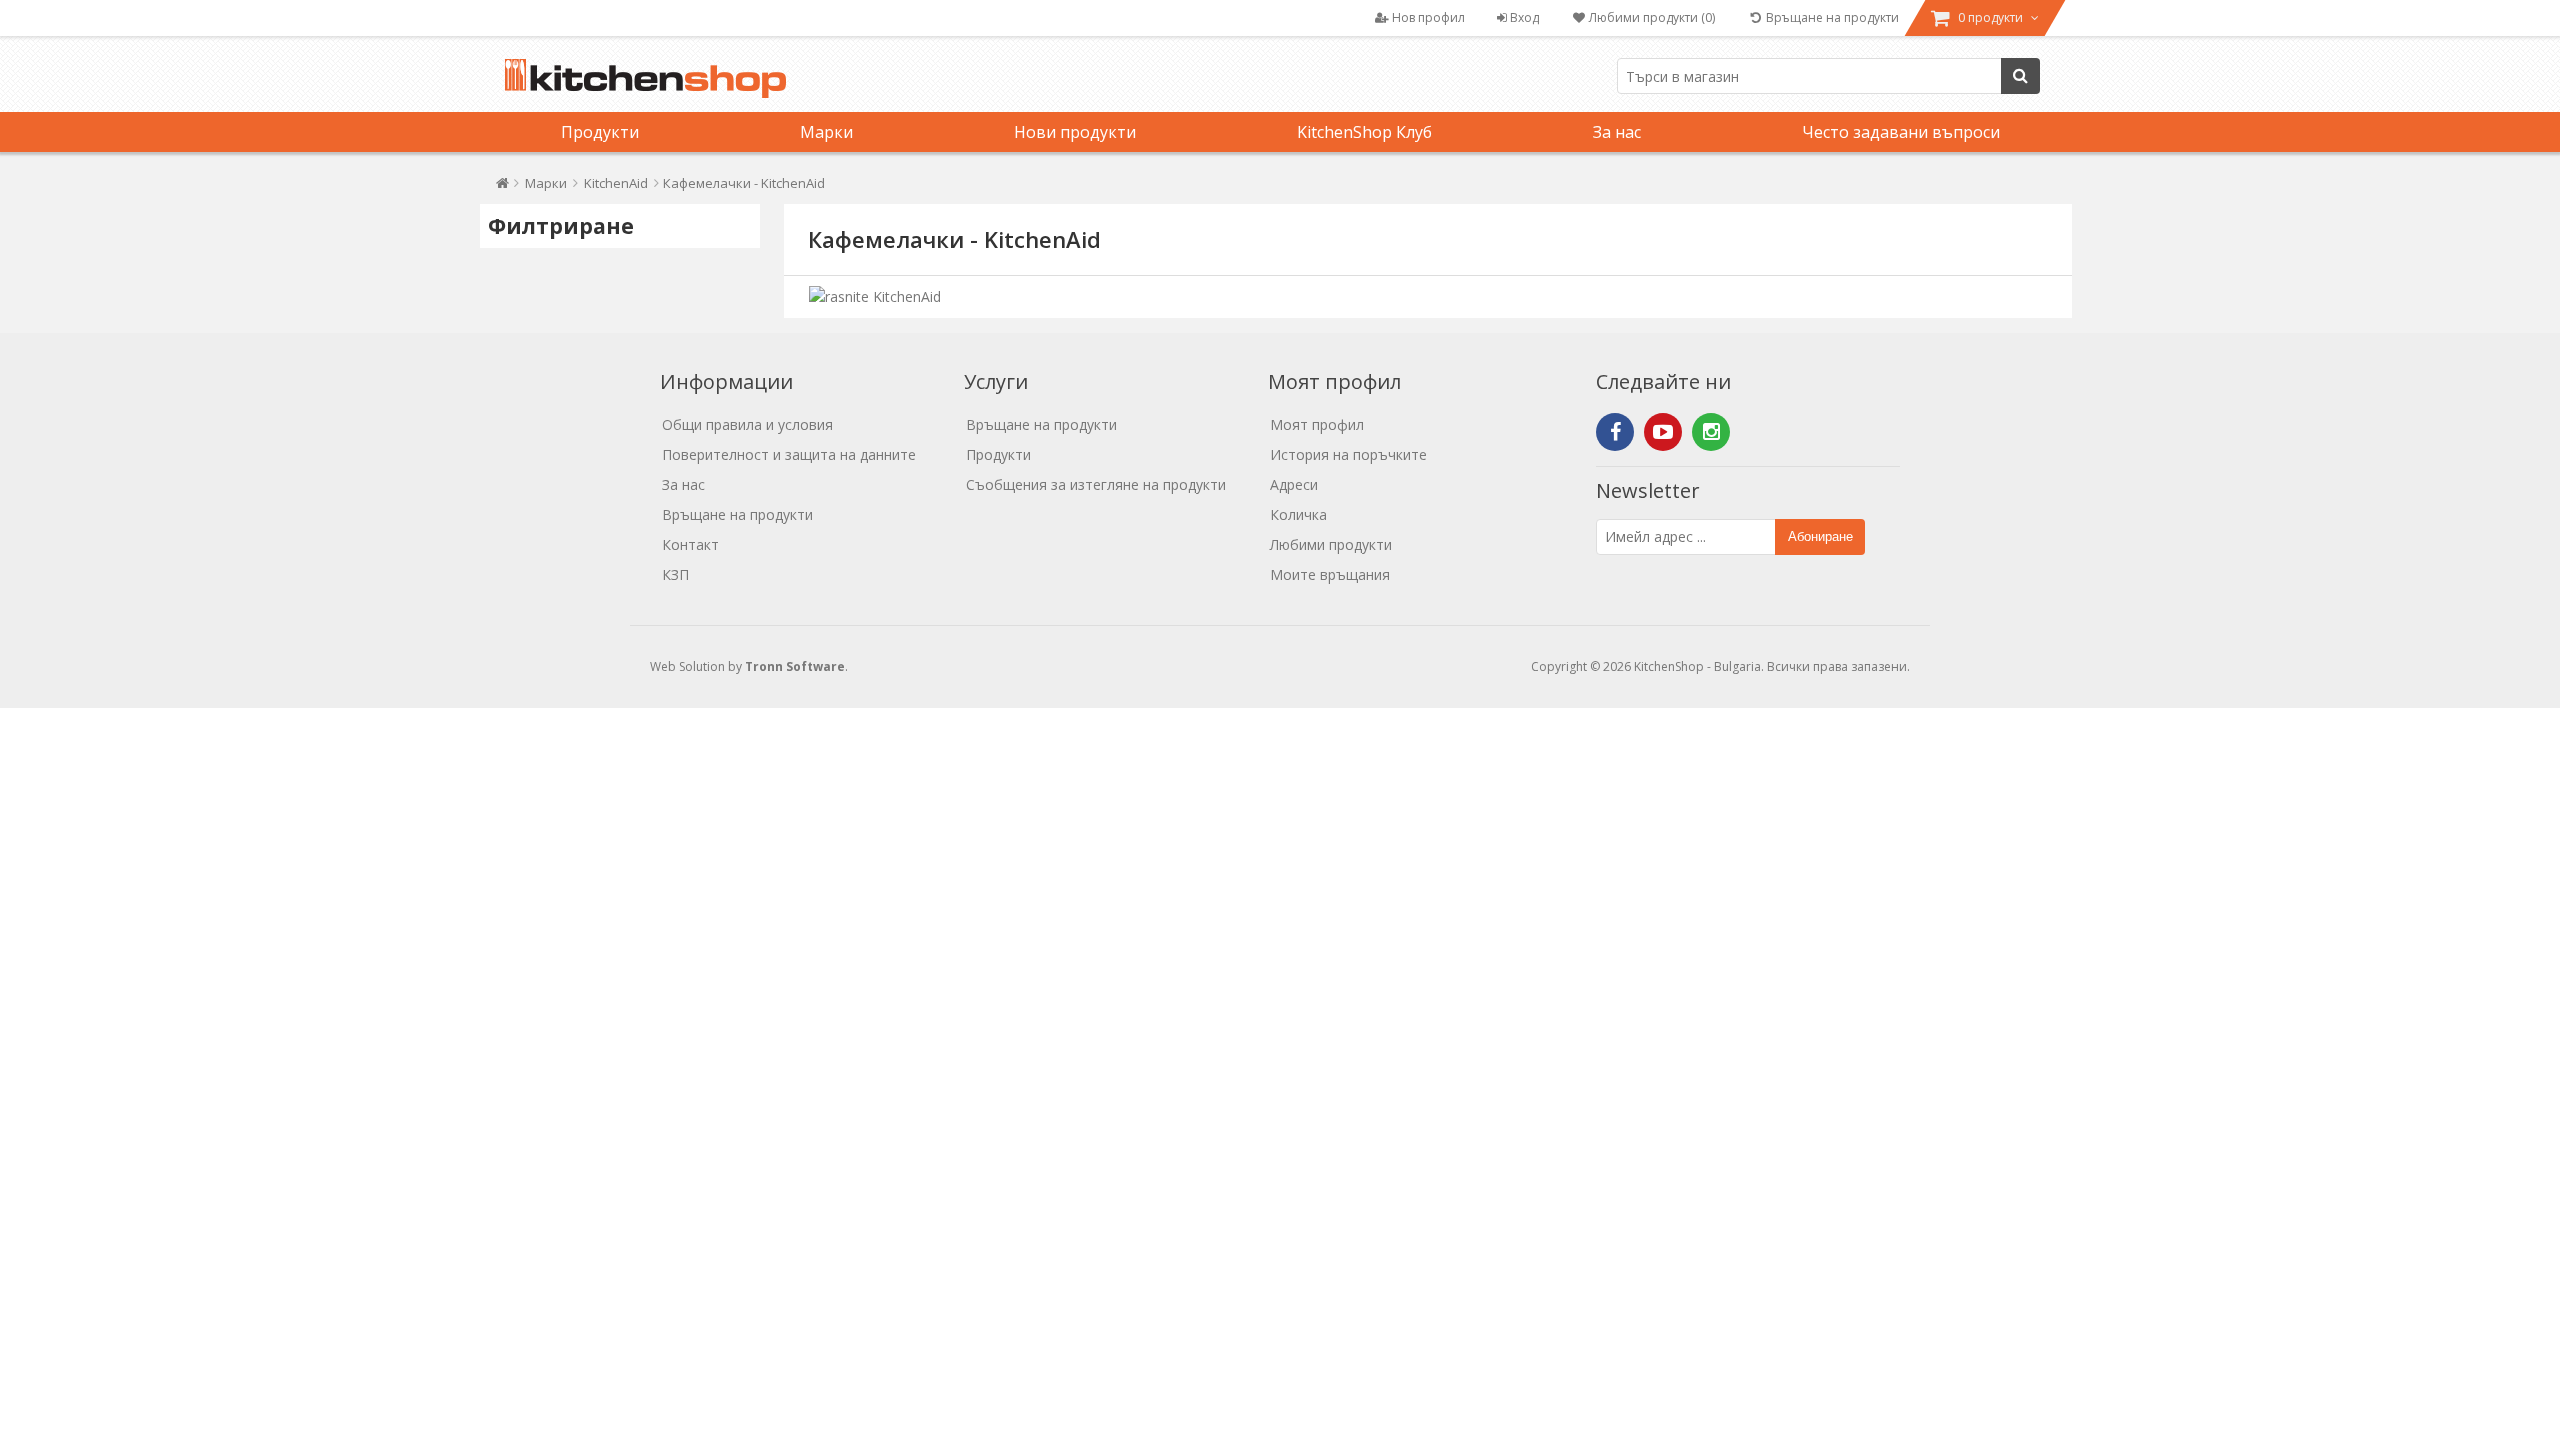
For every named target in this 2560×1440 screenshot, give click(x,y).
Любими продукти (1331, 544)
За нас (1617, 132)
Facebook (1615, 432)
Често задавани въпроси (1901, 132)
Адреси (1294, 484)
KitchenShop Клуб (1364, 132)
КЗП (675, 574)
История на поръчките (1348, 454)
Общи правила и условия (747, 424)
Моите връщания (1330, 574)
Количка (1298, 514)
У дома (502, 187)
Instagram (1711, 432)
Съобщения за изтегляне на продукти (1096, 484)
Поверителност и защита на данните (789, 454)
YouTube (1663, 432)
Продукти (600, 132)
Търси (2020, 76)
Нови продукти (1075, 132)
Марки (826, 132)
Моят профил (1317, 424)
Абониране (1820, 536)
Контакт (690, 544)
